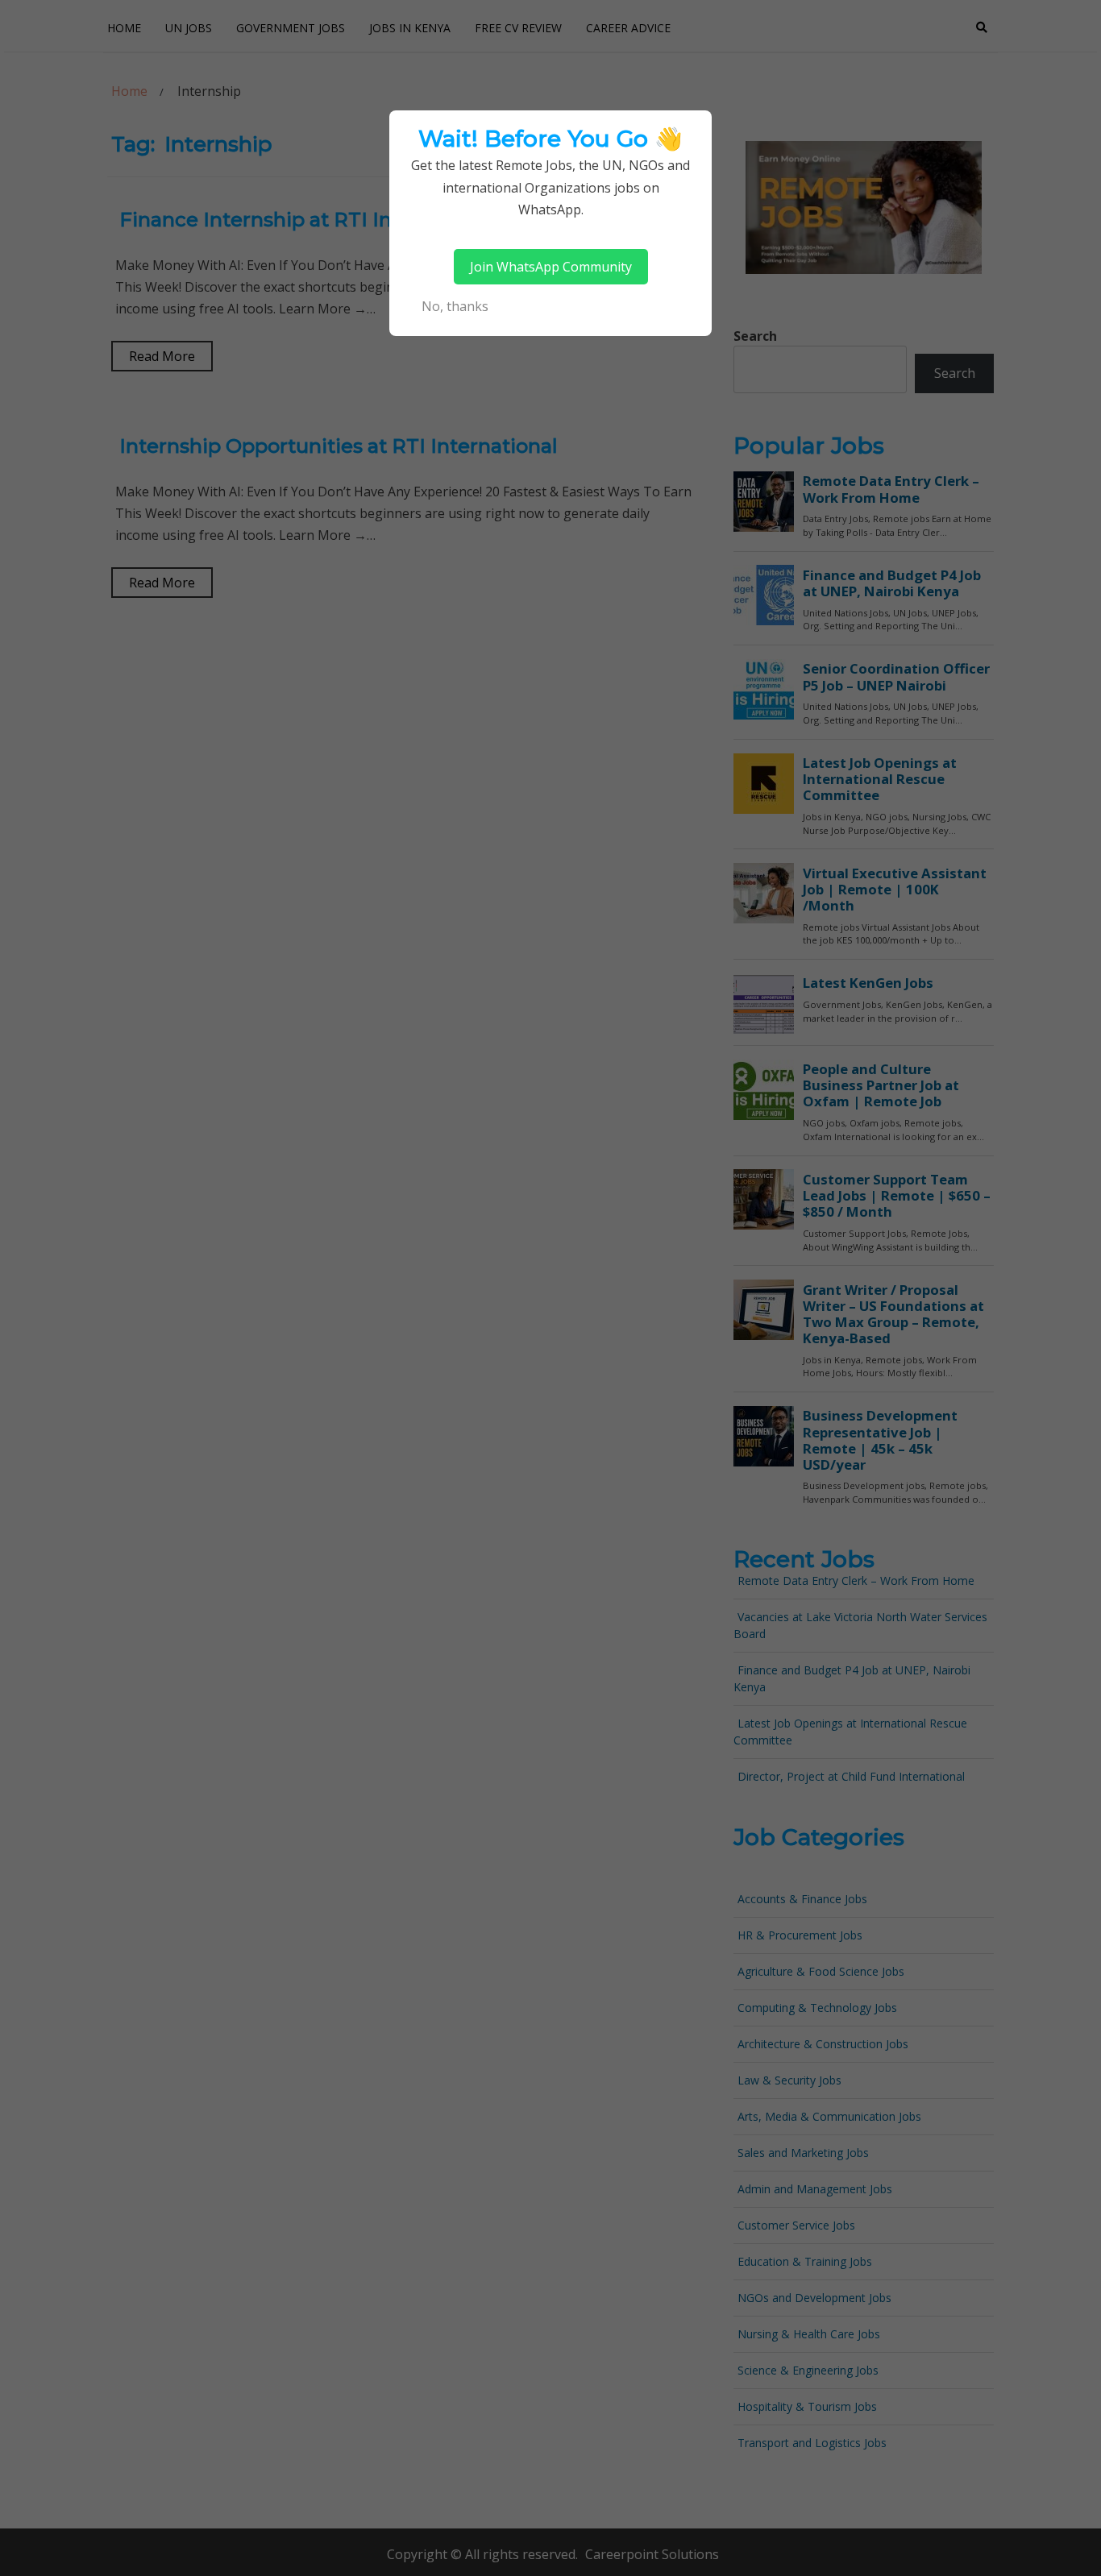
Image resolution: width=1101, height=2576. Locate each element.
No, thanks (455, 306)
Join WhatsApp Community (551, 267)
